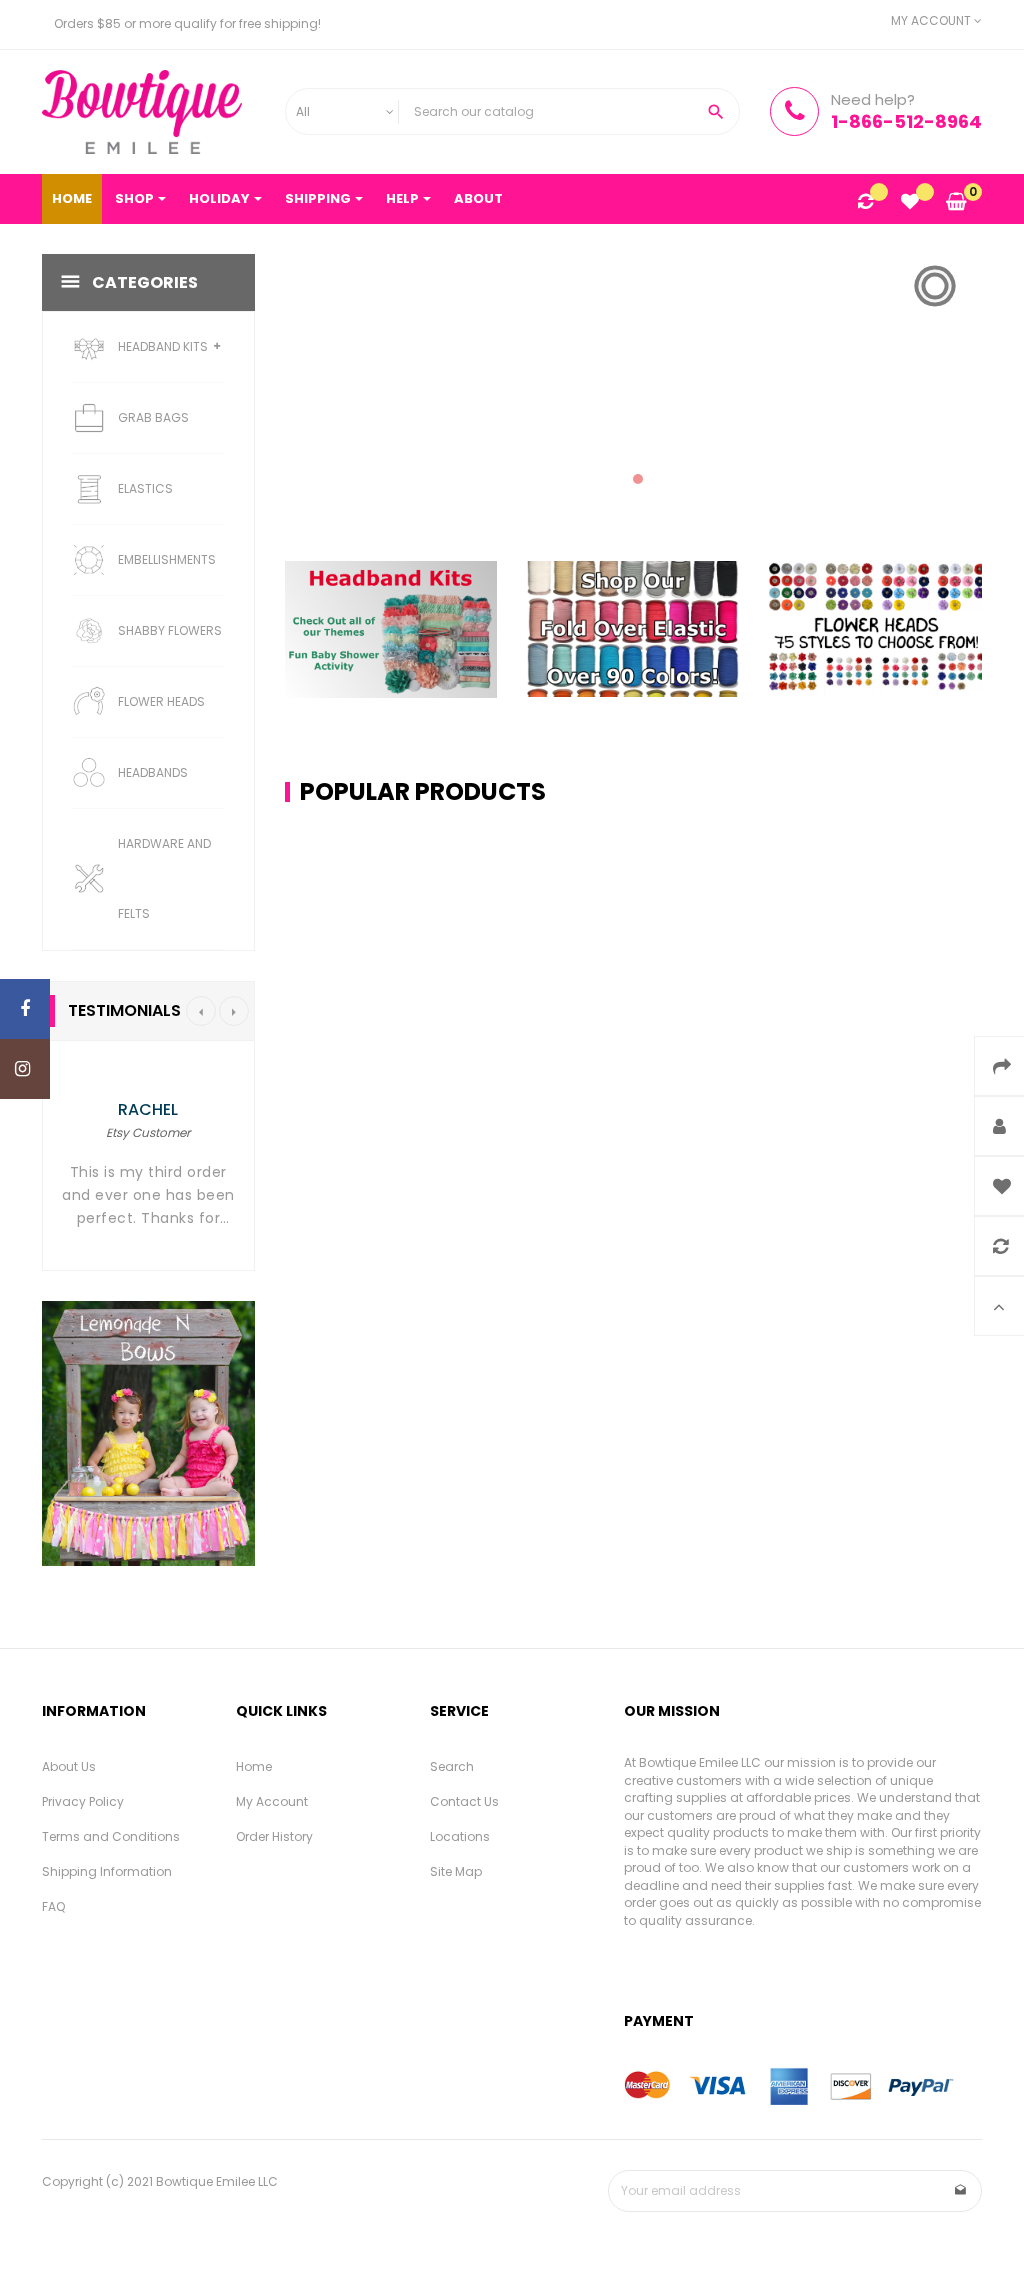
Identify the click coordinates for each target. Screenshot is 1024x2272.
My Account (272, 1801)
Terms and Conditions (111, 1836)
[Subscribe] (961, 2191)
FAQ (53, 1906)
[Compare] (865, 203)
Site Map (456, 1871)
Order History (274, 1836)
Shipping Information (107, 1871)
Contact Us (464, 1801)
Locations (460, 1836)
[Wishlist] (910, 203)
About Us (69, 1766)
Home (254, 1766)
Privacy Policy (83, 1801)
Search (452, 1766)
